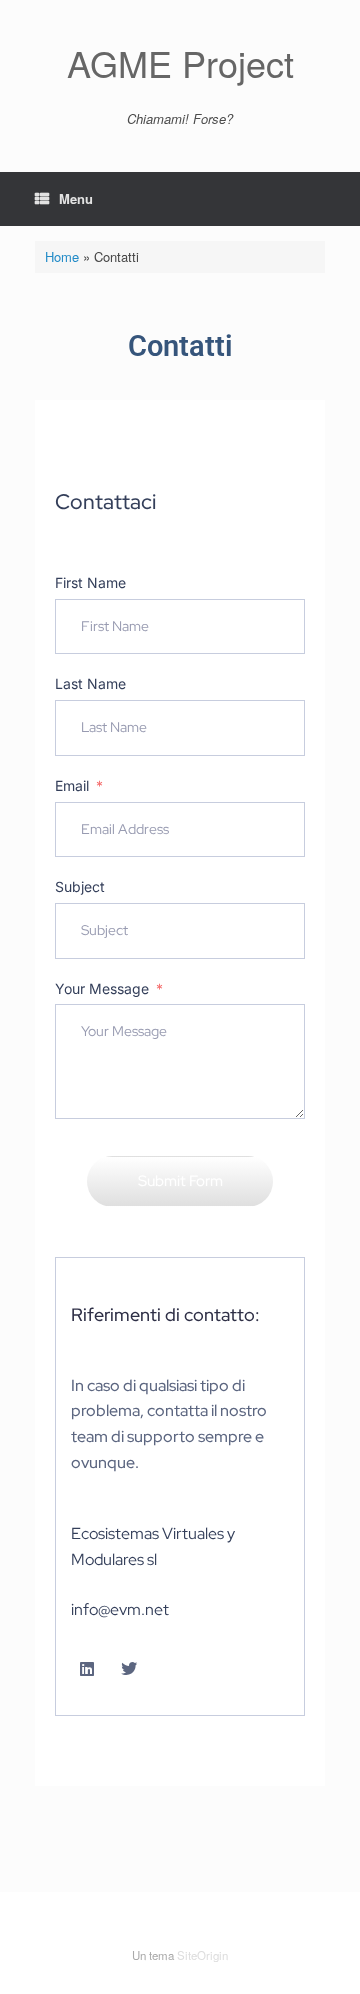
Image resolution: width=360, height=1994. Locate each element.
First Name (90, 582)
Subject (80, 886)
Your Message (102, 988)
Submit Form (180, 1181)
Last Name (90, 683)
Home (62, 256)
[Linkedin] (87, 1669)
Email (72, 785)
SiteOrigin (202, 1955)
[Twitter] (129, 1669)
